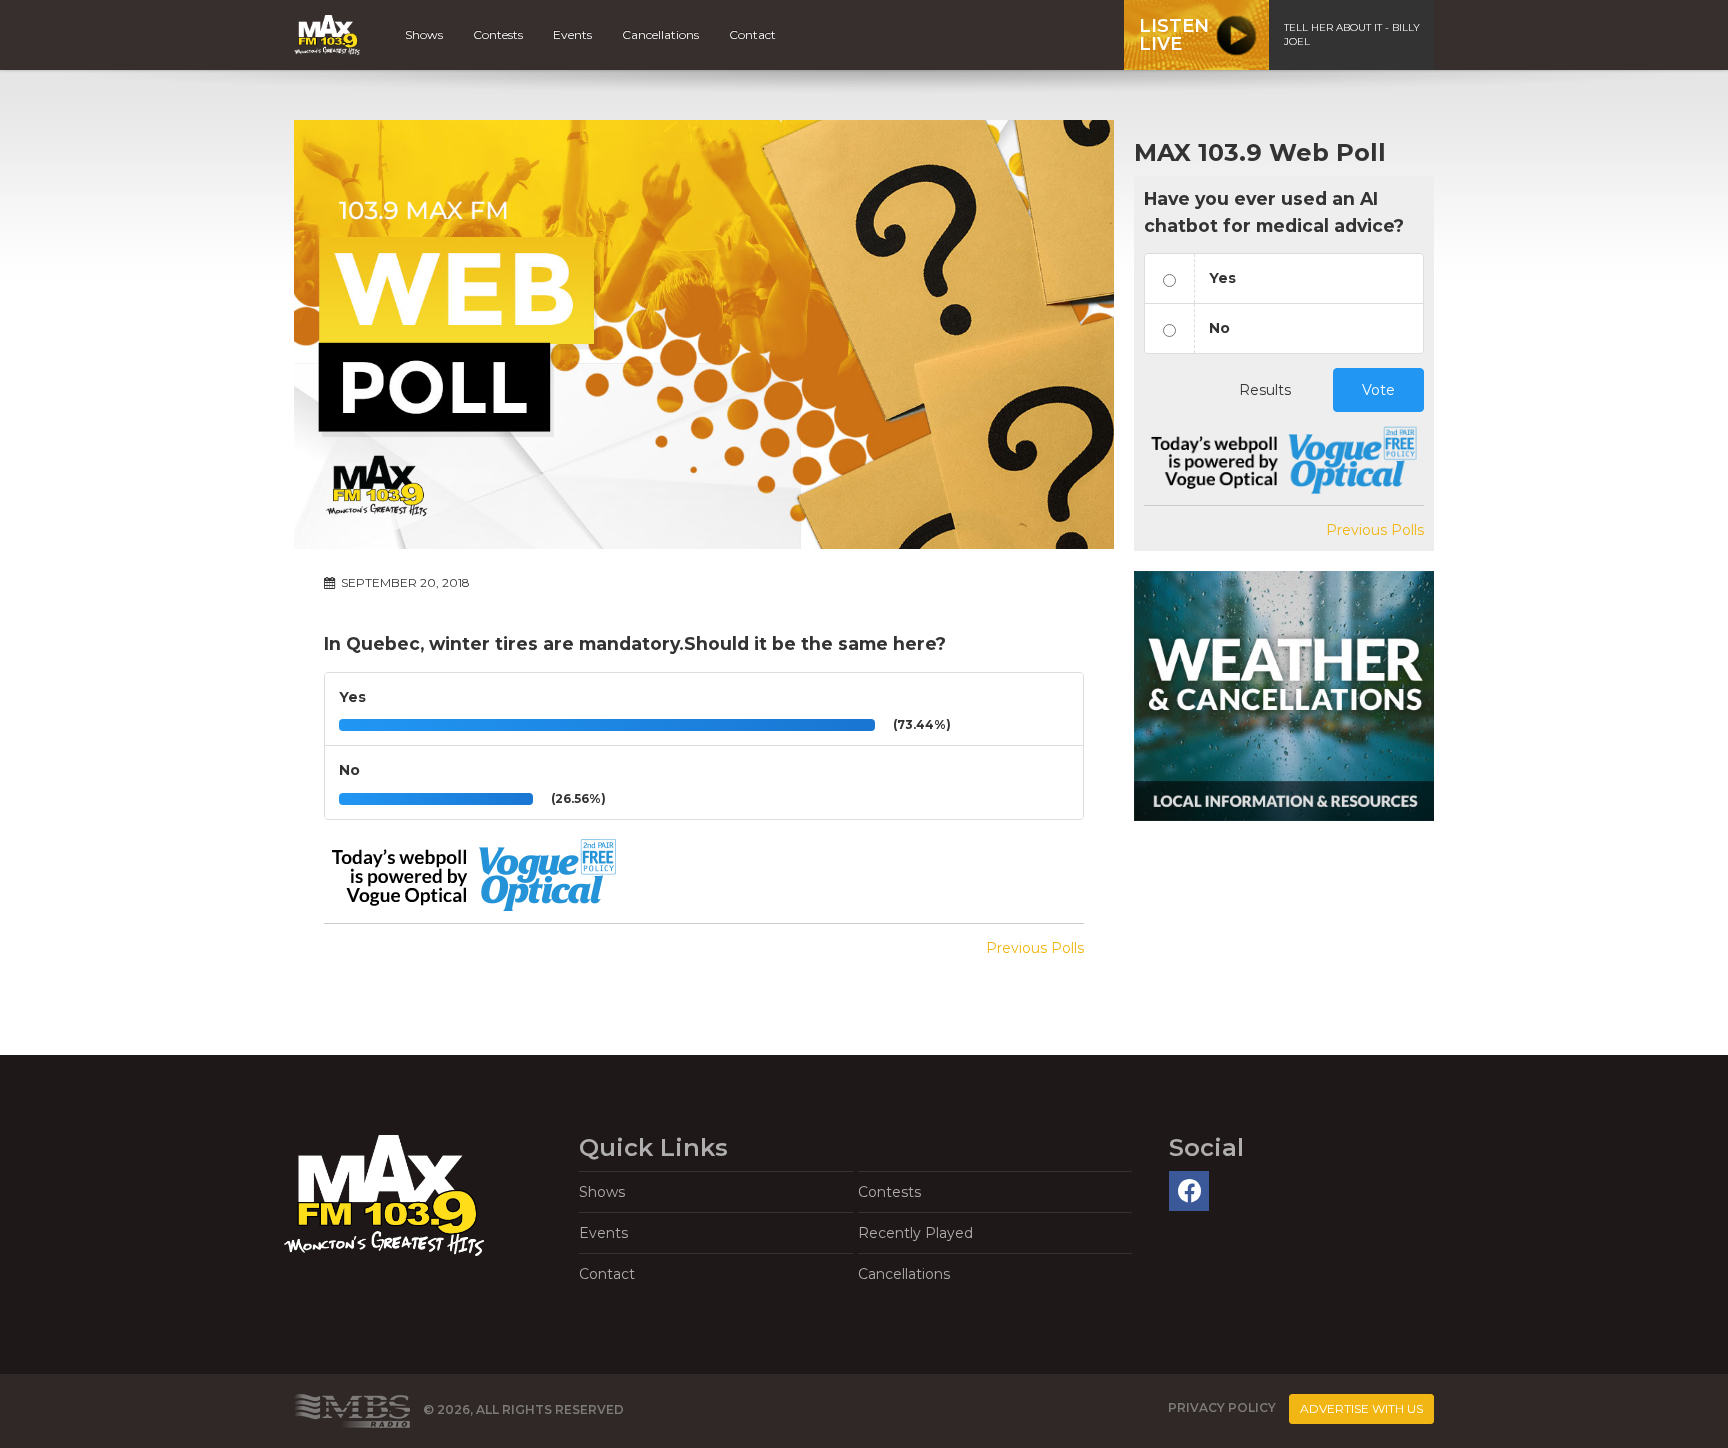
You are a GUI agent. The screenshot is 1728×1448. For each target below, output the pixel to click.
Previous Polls (1035, 948)
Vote (1378, 390)
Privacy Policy (1222, 1408)
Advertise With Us (1361, 1408)
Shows (424, 34)
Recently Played (915, 1233)
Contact (752, 34)
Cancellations (660, 34)
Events (572, 34)
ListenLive (1174, 35)
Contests (498, 34)
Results (1265, 390)
